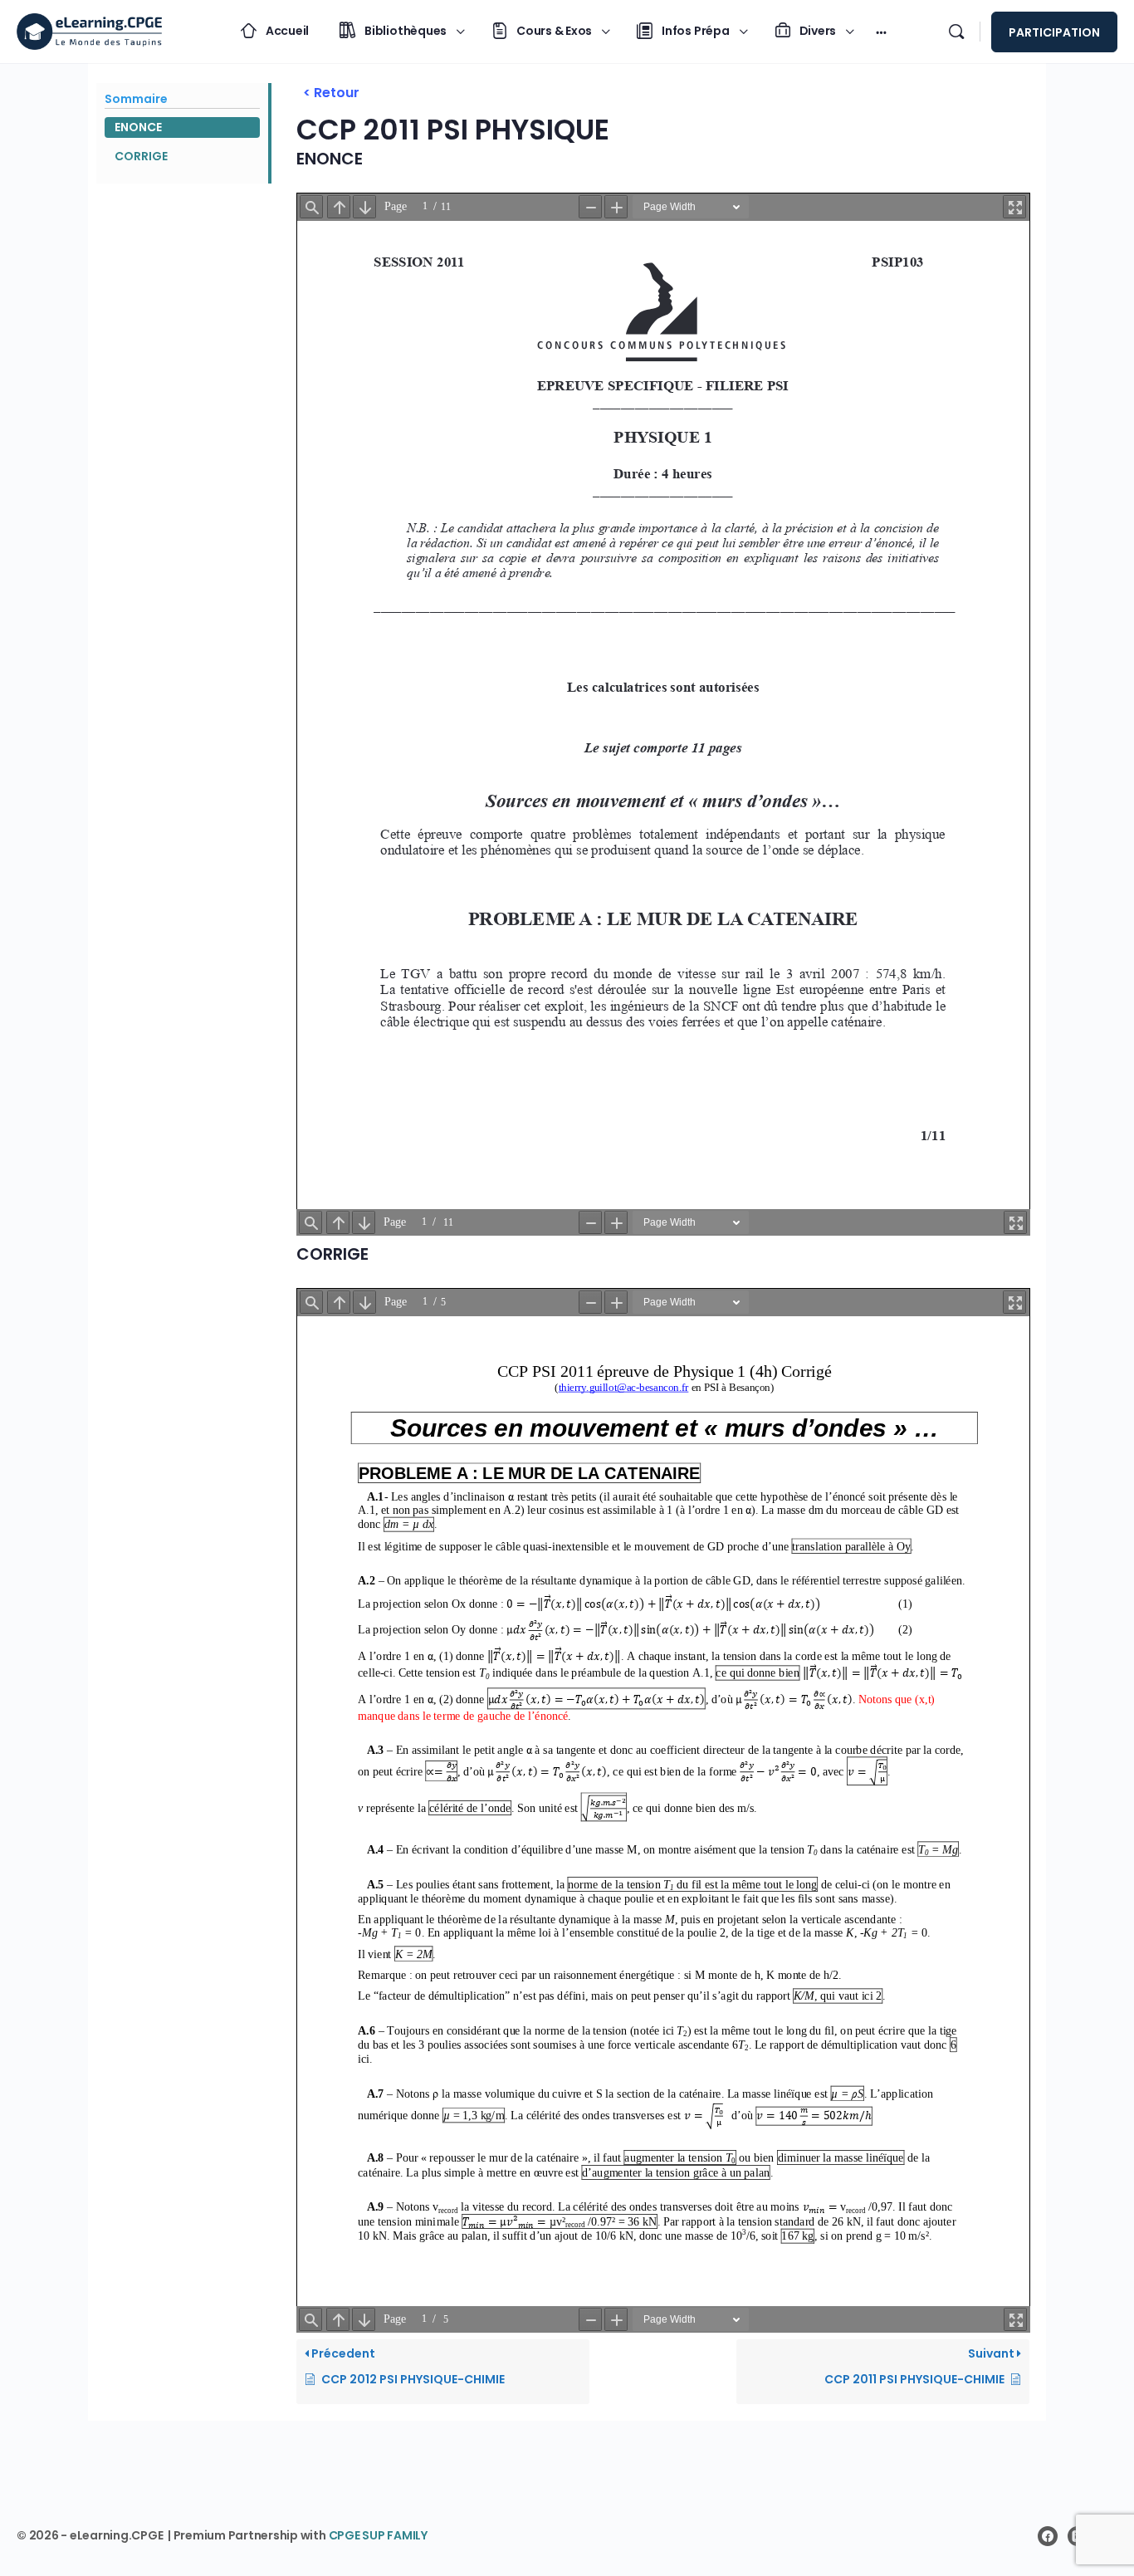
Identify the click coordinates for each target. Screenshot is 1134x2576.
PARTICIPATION (1054, 32)
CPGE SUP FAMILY (378, 2535)
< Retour (331, 93)
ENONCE (138, 127)
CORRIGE (141, 156)
